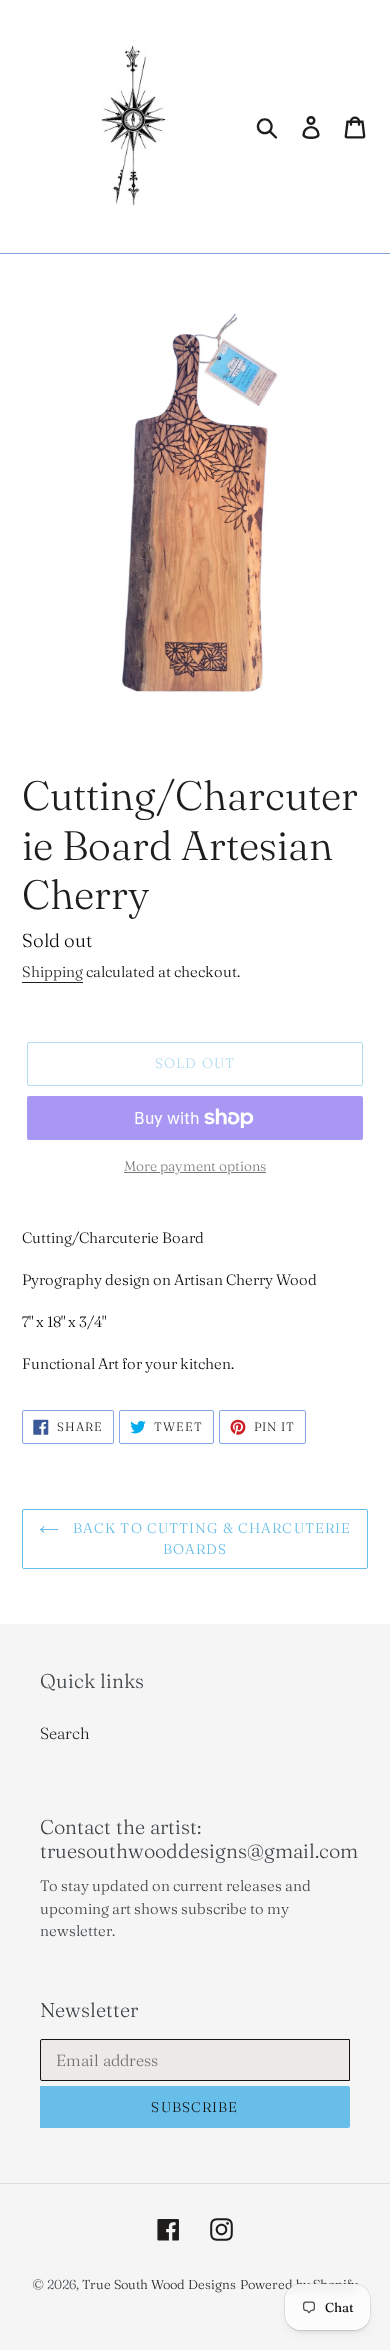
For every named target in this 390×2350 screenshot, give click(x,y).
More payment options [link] (195, 1166)
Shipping (52, 971)
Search (65, 1733)
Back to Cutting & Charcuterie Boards (210, 1538)
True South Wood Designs (159, 2284)
